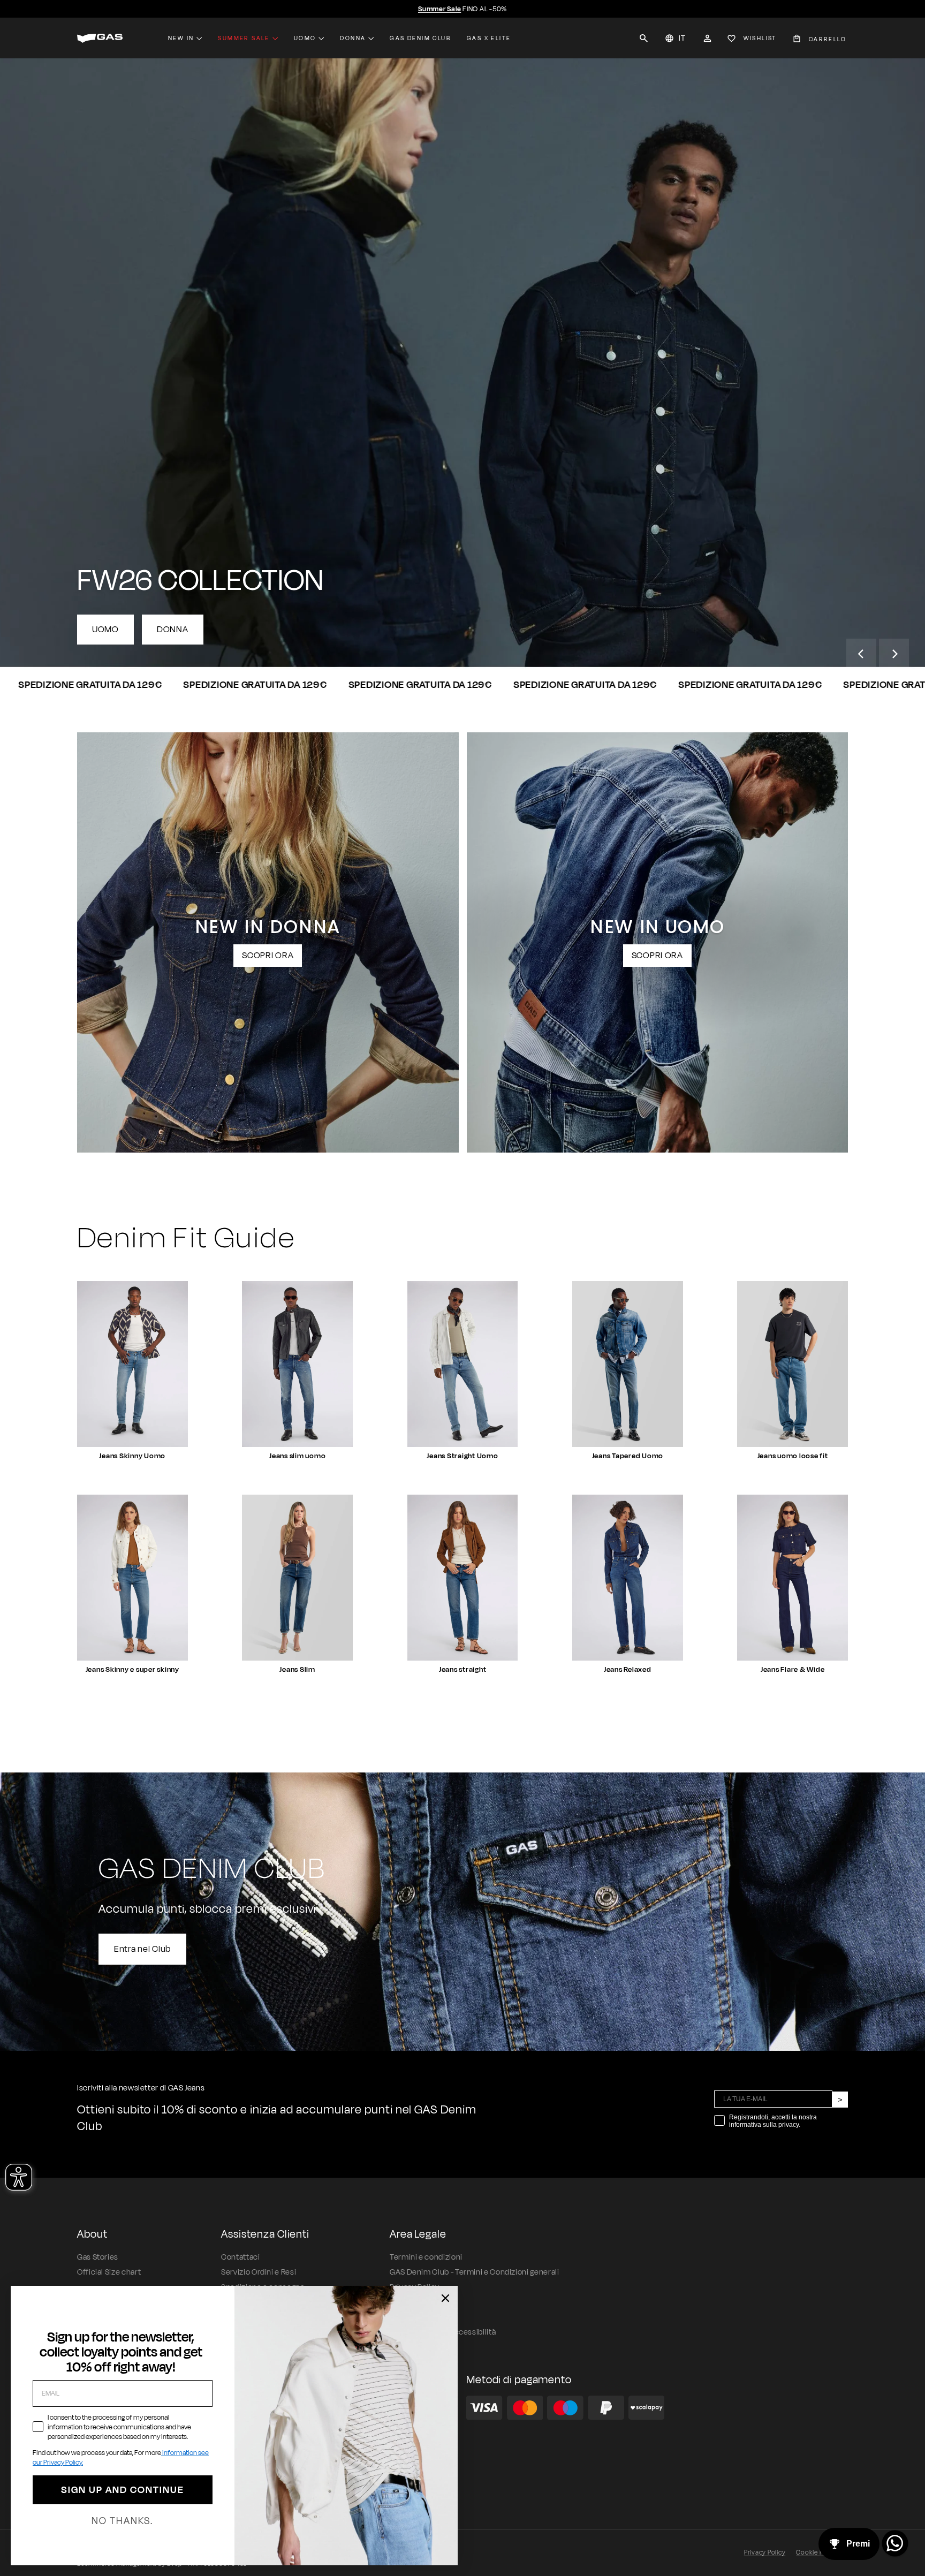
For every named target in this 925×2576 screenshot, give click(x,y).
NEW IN (181, 38)
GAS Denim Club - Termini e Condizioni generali (474, 2272)
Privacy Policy (765, 2552)
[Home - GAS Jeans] (100, 38)
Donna (353, 38)
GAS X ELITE (489, 38)
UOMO (105, 630)
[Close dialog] (445, 2298)
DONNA (173, 630)
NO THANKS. (122, 2521)
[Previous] (861, 654)
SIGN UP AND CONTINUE (123, 2490)
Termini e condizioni (426, 2257)
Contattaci (240, 2257)
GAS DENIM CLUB (420, 38)
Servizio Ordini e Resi (259, 2272)
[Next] (894, 654)
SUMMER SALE (244, 38)
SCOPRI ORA (268, 956)
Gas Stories (98, 2257)
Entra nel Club (142, 1949)
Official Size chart (109, 2272)
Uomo (305, 38)
